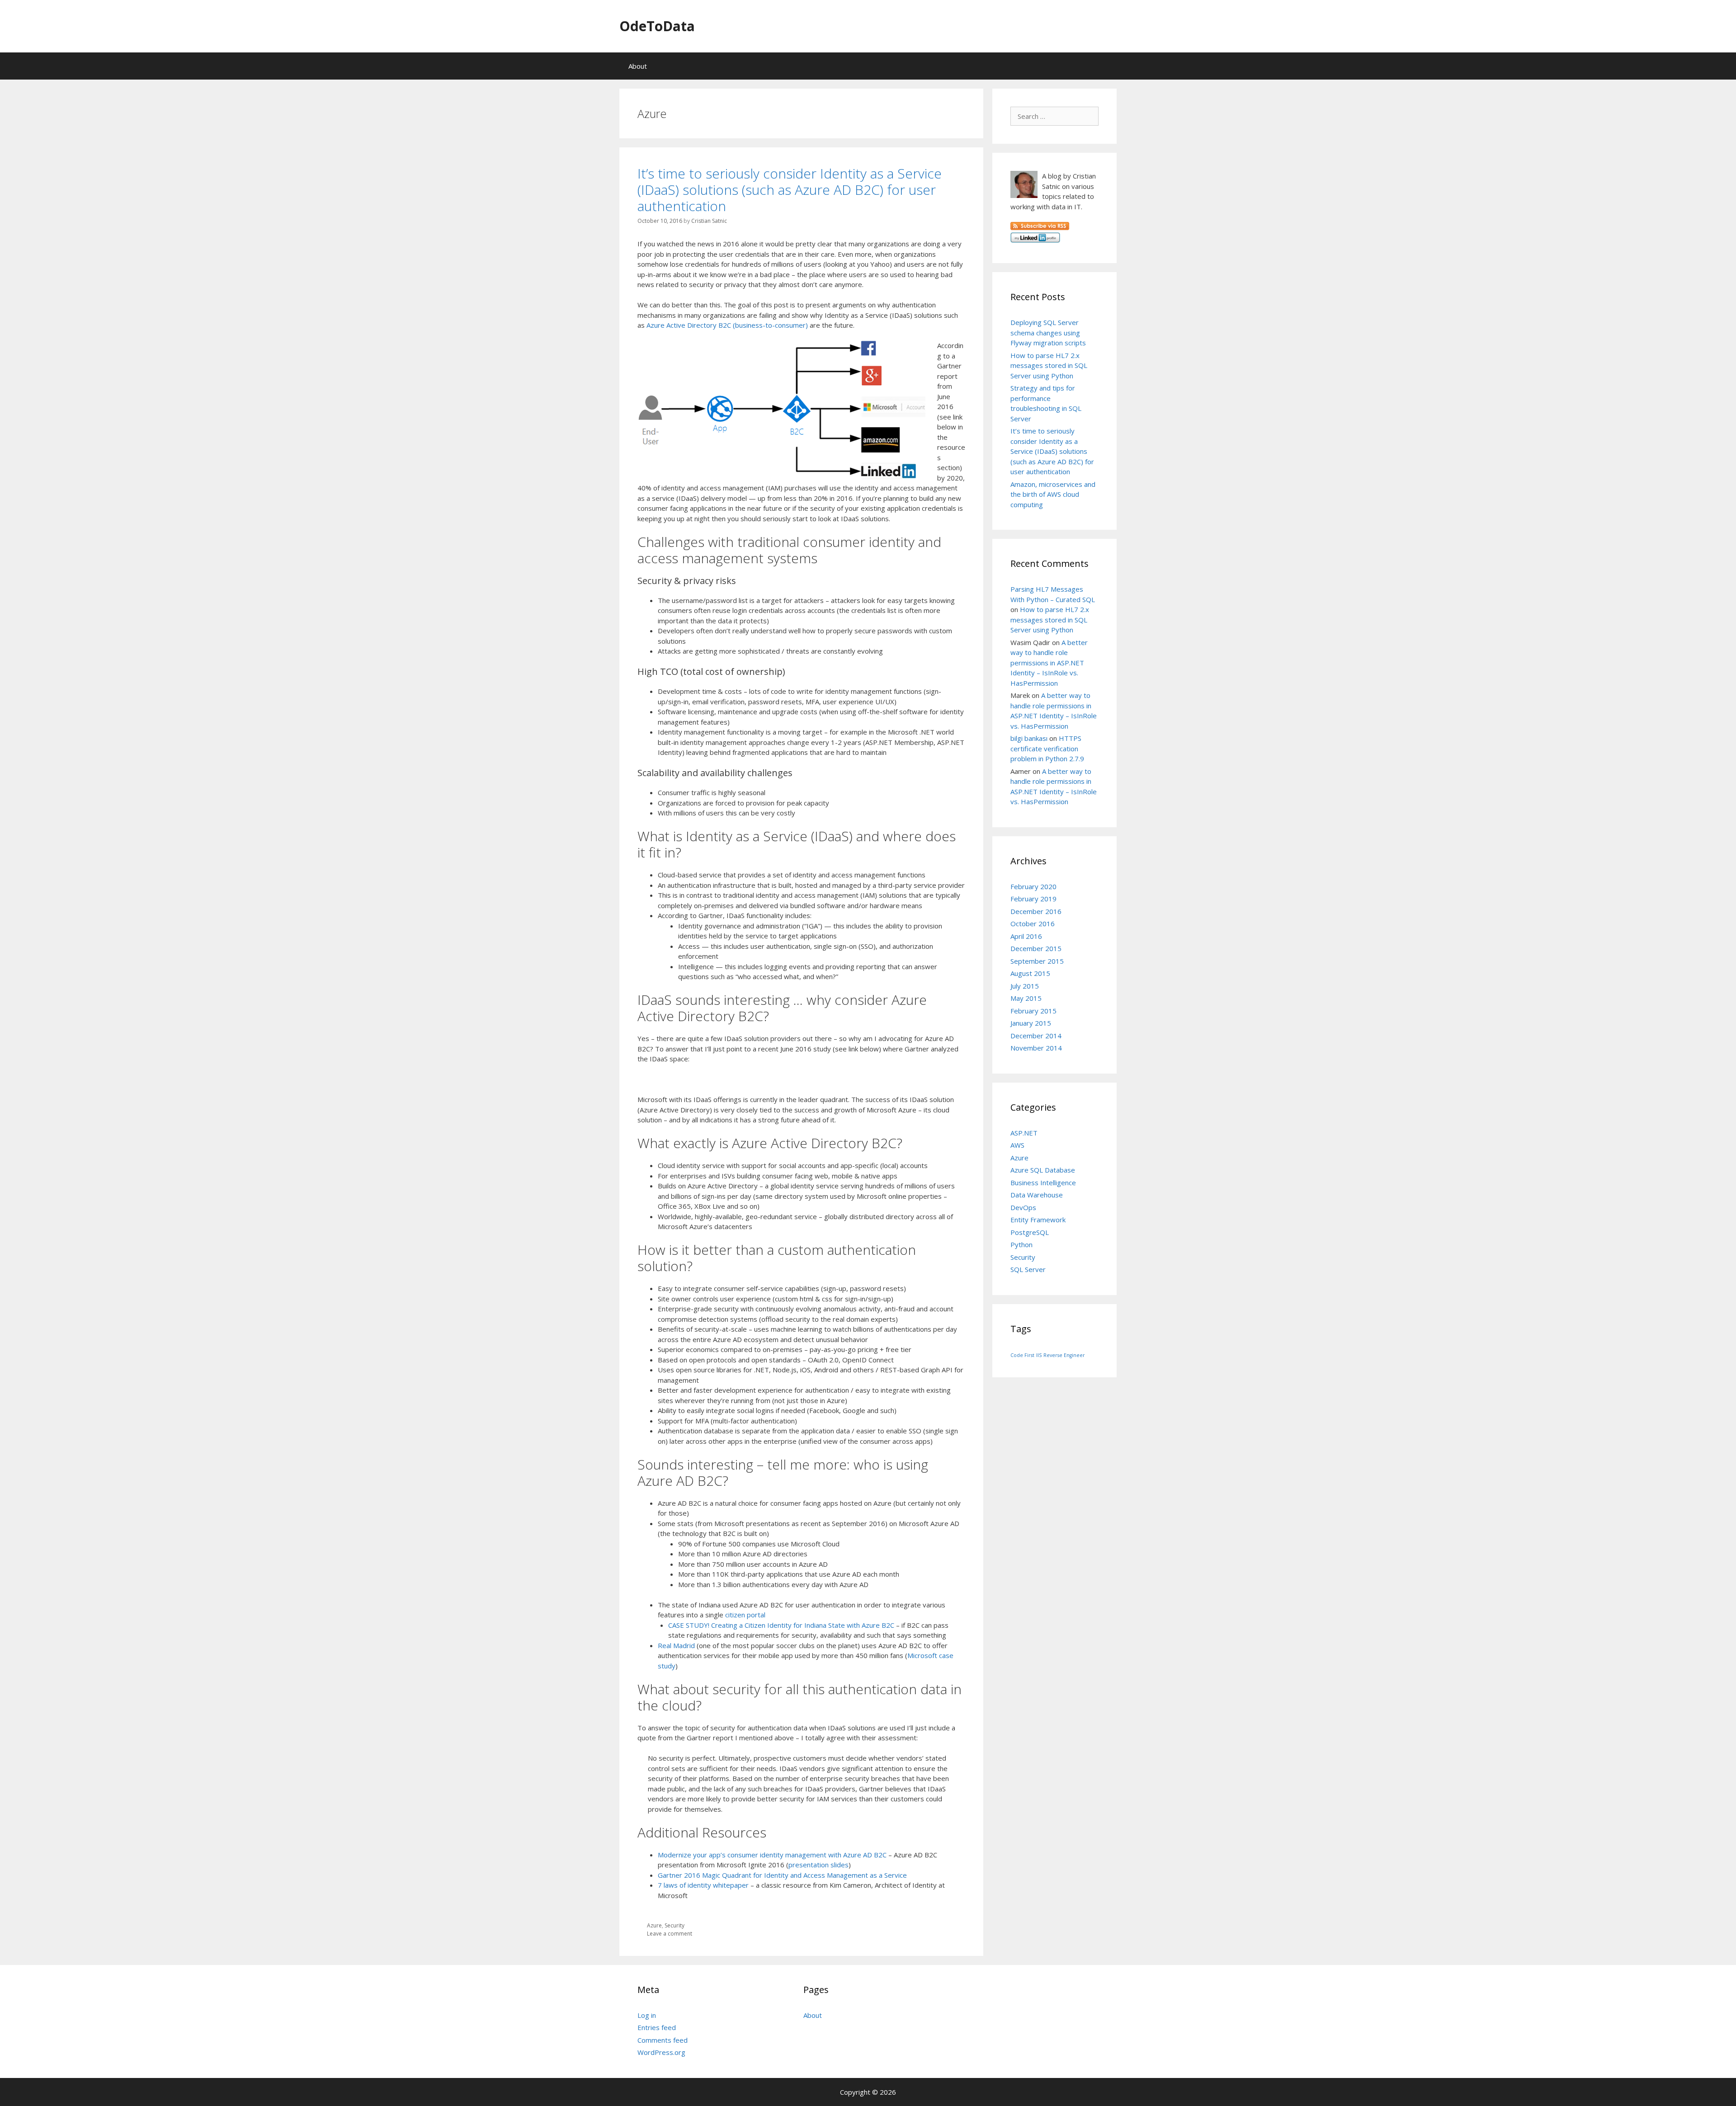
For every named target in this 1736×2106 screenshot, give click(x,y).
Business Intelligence (1043, 1183)
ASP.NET (1024, 1133)
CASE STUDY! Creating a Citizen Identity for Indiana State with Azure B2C (781, 1625)
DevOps (1023, 1207)
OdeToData (657, 26)
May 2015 (1026, 998)
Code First (1022, 1355)
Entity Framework (1038, 1220)
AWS (1017, 1145)
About (638, 66)
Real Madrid (676, 1645)
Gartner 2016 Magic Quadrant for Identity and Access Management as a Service (782, 1875)
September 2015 (1037, 961)
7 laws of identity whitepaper (703, 1885)
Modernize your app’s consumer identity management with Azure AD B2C (772, 1855)
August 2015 (1030, 973)
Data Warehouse (1037, 1195)
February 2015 (1033, 1011)
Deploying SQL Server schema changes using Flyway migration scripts (1048, 332)
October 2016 (1033, 923)
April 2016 (1026, 936)
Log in (647, 2015)
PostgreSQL (1030, 1232)
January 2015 (1031, 1023)
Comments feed (663, 2040)
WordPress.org (661, 2052)
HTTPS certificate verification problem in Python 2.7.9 (1047, 748)
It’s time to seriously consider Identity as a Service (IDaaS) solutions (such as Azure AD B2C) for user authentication (790, 190)
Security (675, 1925)
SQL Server (1028, 1269)
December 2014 (1036, 1036)
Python (1021, 1244)
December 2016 (1036, 911)
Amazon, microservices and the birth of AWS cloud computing (1053, 494)
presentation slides (818, 1865)
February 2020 (1033, 886)
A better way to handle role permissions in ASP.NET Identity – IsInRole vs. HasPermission (1049, 663)
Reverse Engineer (1064, 1355)
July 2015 (1025, 986)
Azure (654, 1925)
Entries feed (657, 2027)
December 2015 (1036, 948)
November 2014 (1036, 1048)
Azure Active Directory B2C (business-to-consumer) (727, 325)
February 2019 (1033, 899)
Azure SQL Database (1043, 1170)
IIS (1039, 1355)
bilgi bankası (1029, 738)
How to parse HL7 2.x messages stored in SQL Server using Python (1049, 365)
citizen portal (745, 1615)
